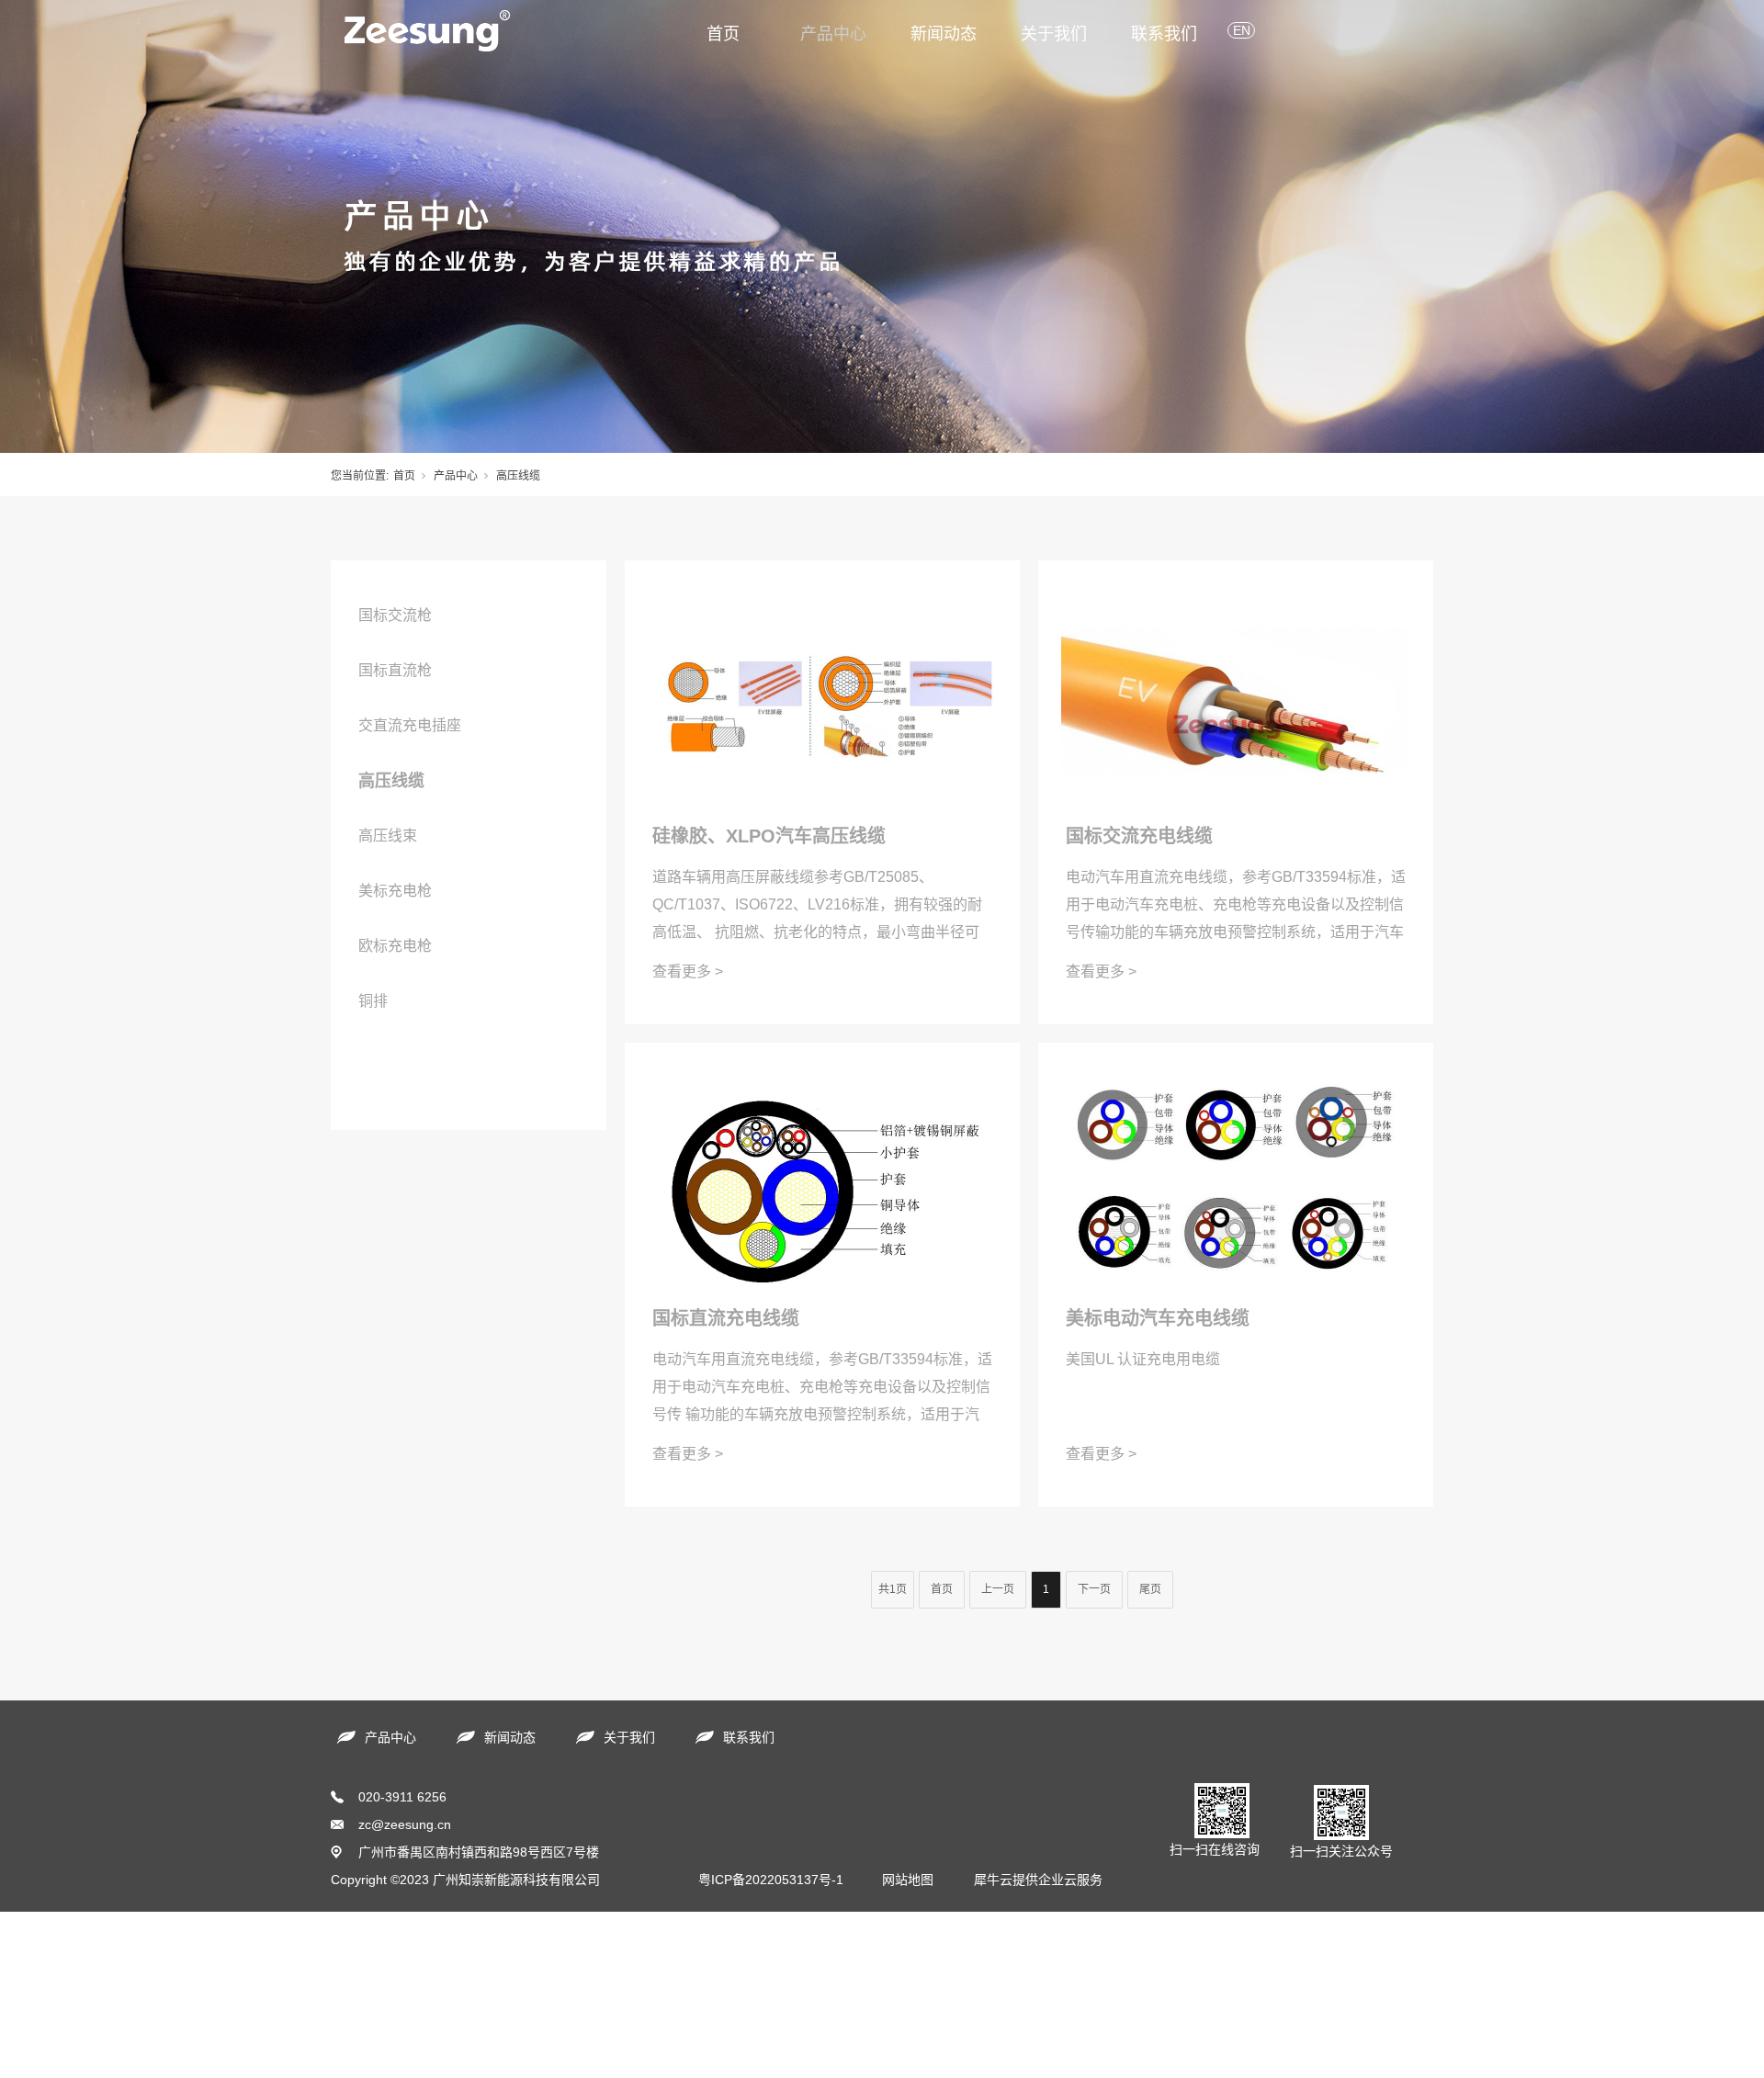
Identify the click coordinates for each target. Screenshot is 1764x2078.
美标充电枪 (395, 891)
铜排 (373, 1001)
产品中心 (833, 34)
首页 (723, 34)
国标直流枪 (395, 670)
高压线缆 (391, 781)
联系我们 (1164, 34)
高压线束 (388, 836)
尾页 (1150, 1589)
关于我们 (1054, 34)
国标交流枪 (395, 615)
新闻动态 (944, 34)
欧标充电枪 (395, 946)
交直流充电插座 (410, 725)
